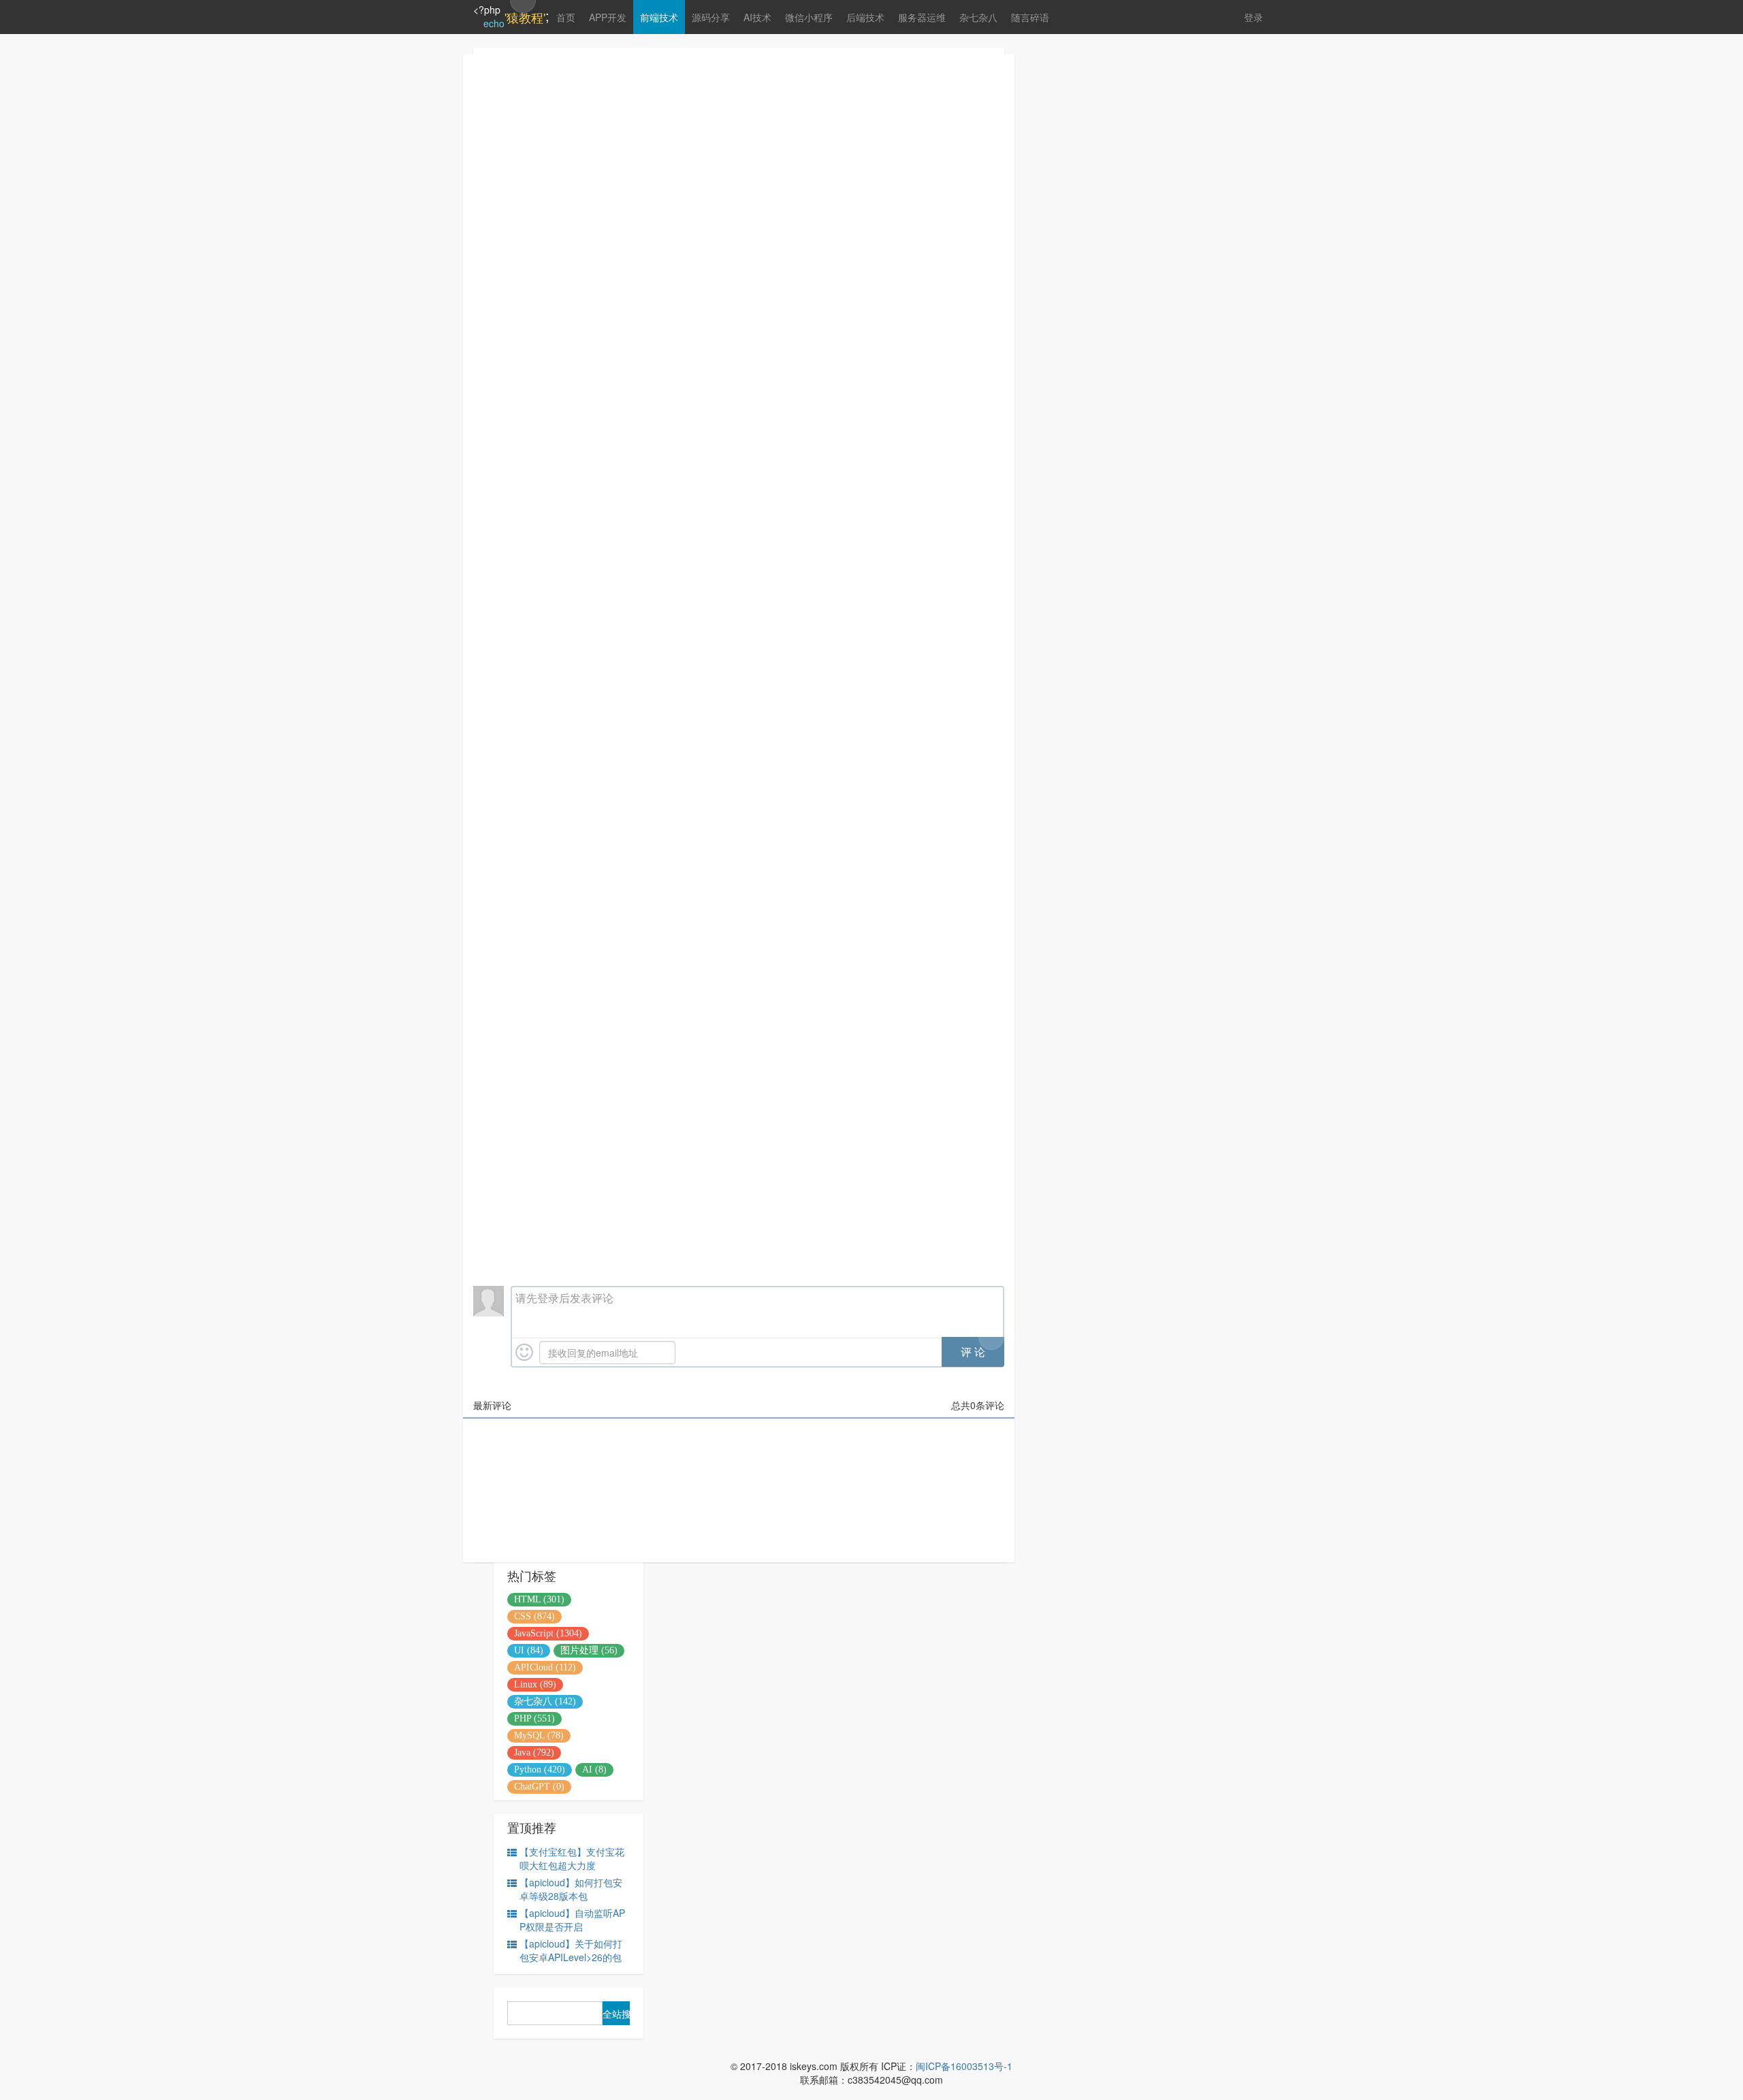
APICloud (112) (545, 1667)
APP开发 (608, 17)
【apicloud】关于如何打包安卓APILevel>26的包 (571, 1950)
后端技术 (865, 17)
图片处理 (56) (589, 1650)
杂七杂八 (978, 17)
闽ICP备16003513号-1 (964, 2066)
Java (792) (534, 1752)
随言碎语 (1030, 17)
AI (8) (594, 1770)
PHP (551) (534, 1718)
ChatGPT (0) (539, 1787)
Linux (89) (535, 1684)
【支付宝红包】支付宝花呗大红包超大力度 (572, 1858)
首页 (566, 17)
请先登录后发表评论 (564, 1298)
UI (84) (529, 1650)
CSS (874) (534, 1616)
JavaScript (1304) (548, 1633)
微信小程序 (809, 17)
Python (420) (540, 1770)
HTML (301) (539, 1599)
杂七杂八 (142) (545, 1701)
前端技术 (659, 17)
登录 (1253, 17)
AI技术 (757, 17)
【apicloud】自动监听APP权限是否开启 (572, 1920)
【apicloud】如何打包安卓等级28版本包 (571, 1889)
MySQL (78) (539, 1735)
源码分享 (711, 17)
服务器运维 (922, 17)
